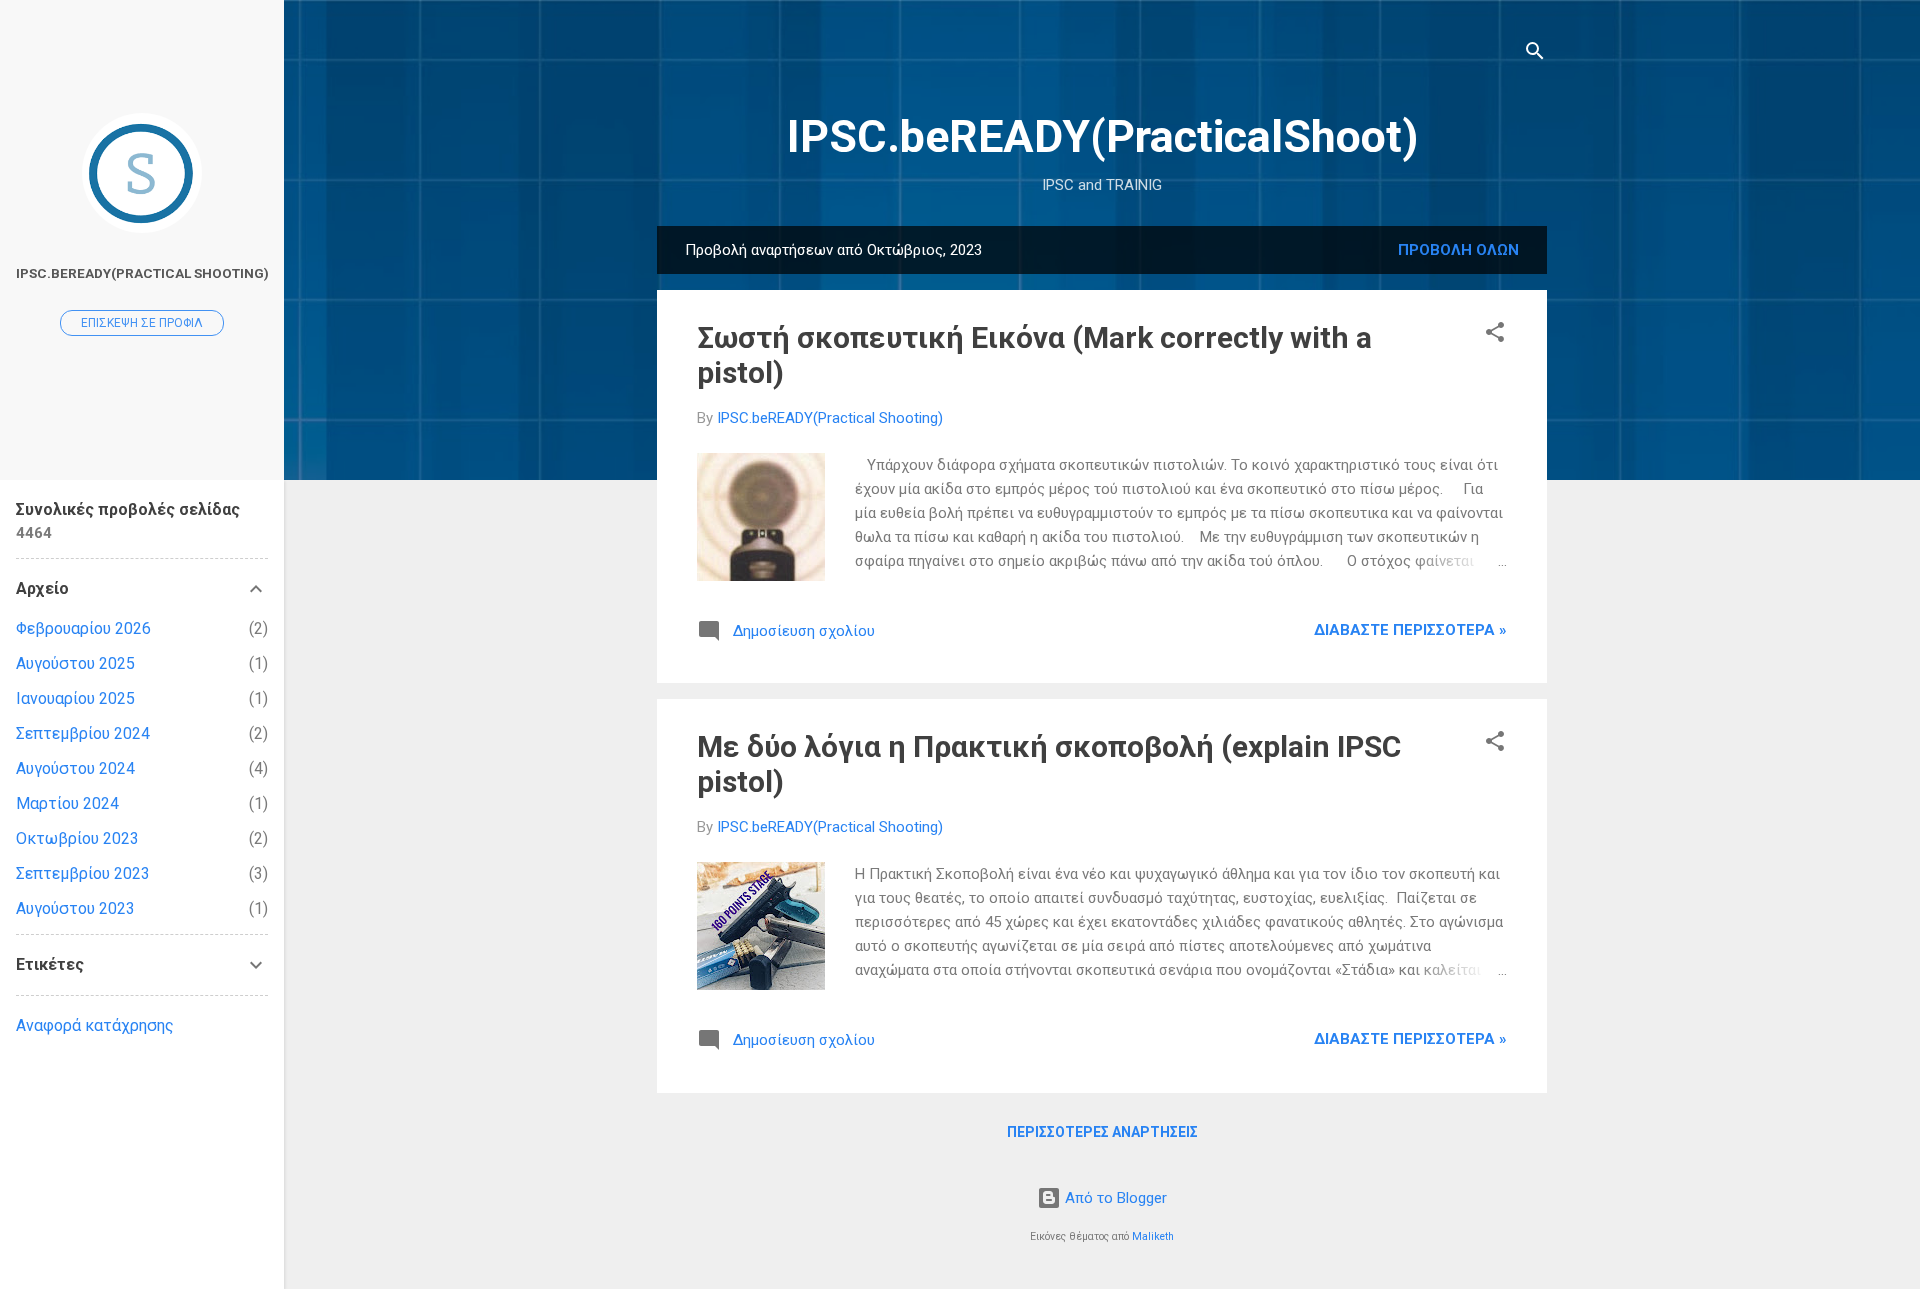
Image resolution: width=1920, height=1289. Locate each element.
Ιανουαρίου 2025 (75, 698)
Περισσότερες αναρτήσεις (1102, 1132)
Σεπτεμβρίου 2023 (83, 873)
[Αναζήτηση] (1535, 54)
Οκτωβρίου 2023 (77, 838)
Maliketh (1153, 1236)
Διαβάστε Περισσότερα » (1410, 630)
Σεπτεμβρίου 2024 (83, 733)
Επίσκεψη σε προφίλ (142, 323)
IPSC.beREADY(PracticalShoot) (1102, 136)
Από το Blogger (1114, 1198)
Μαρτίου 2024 (67, 803)
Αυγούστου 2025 (75, 663)
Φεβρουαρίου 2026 (83, 628)
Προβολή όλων (1458, 250)
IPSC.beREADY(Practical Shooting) (142, 273)
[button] (1495, 335)
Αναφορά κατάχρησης (95, 1025)
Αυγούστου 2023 (75, 908)
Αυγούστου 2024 (75, 768)
